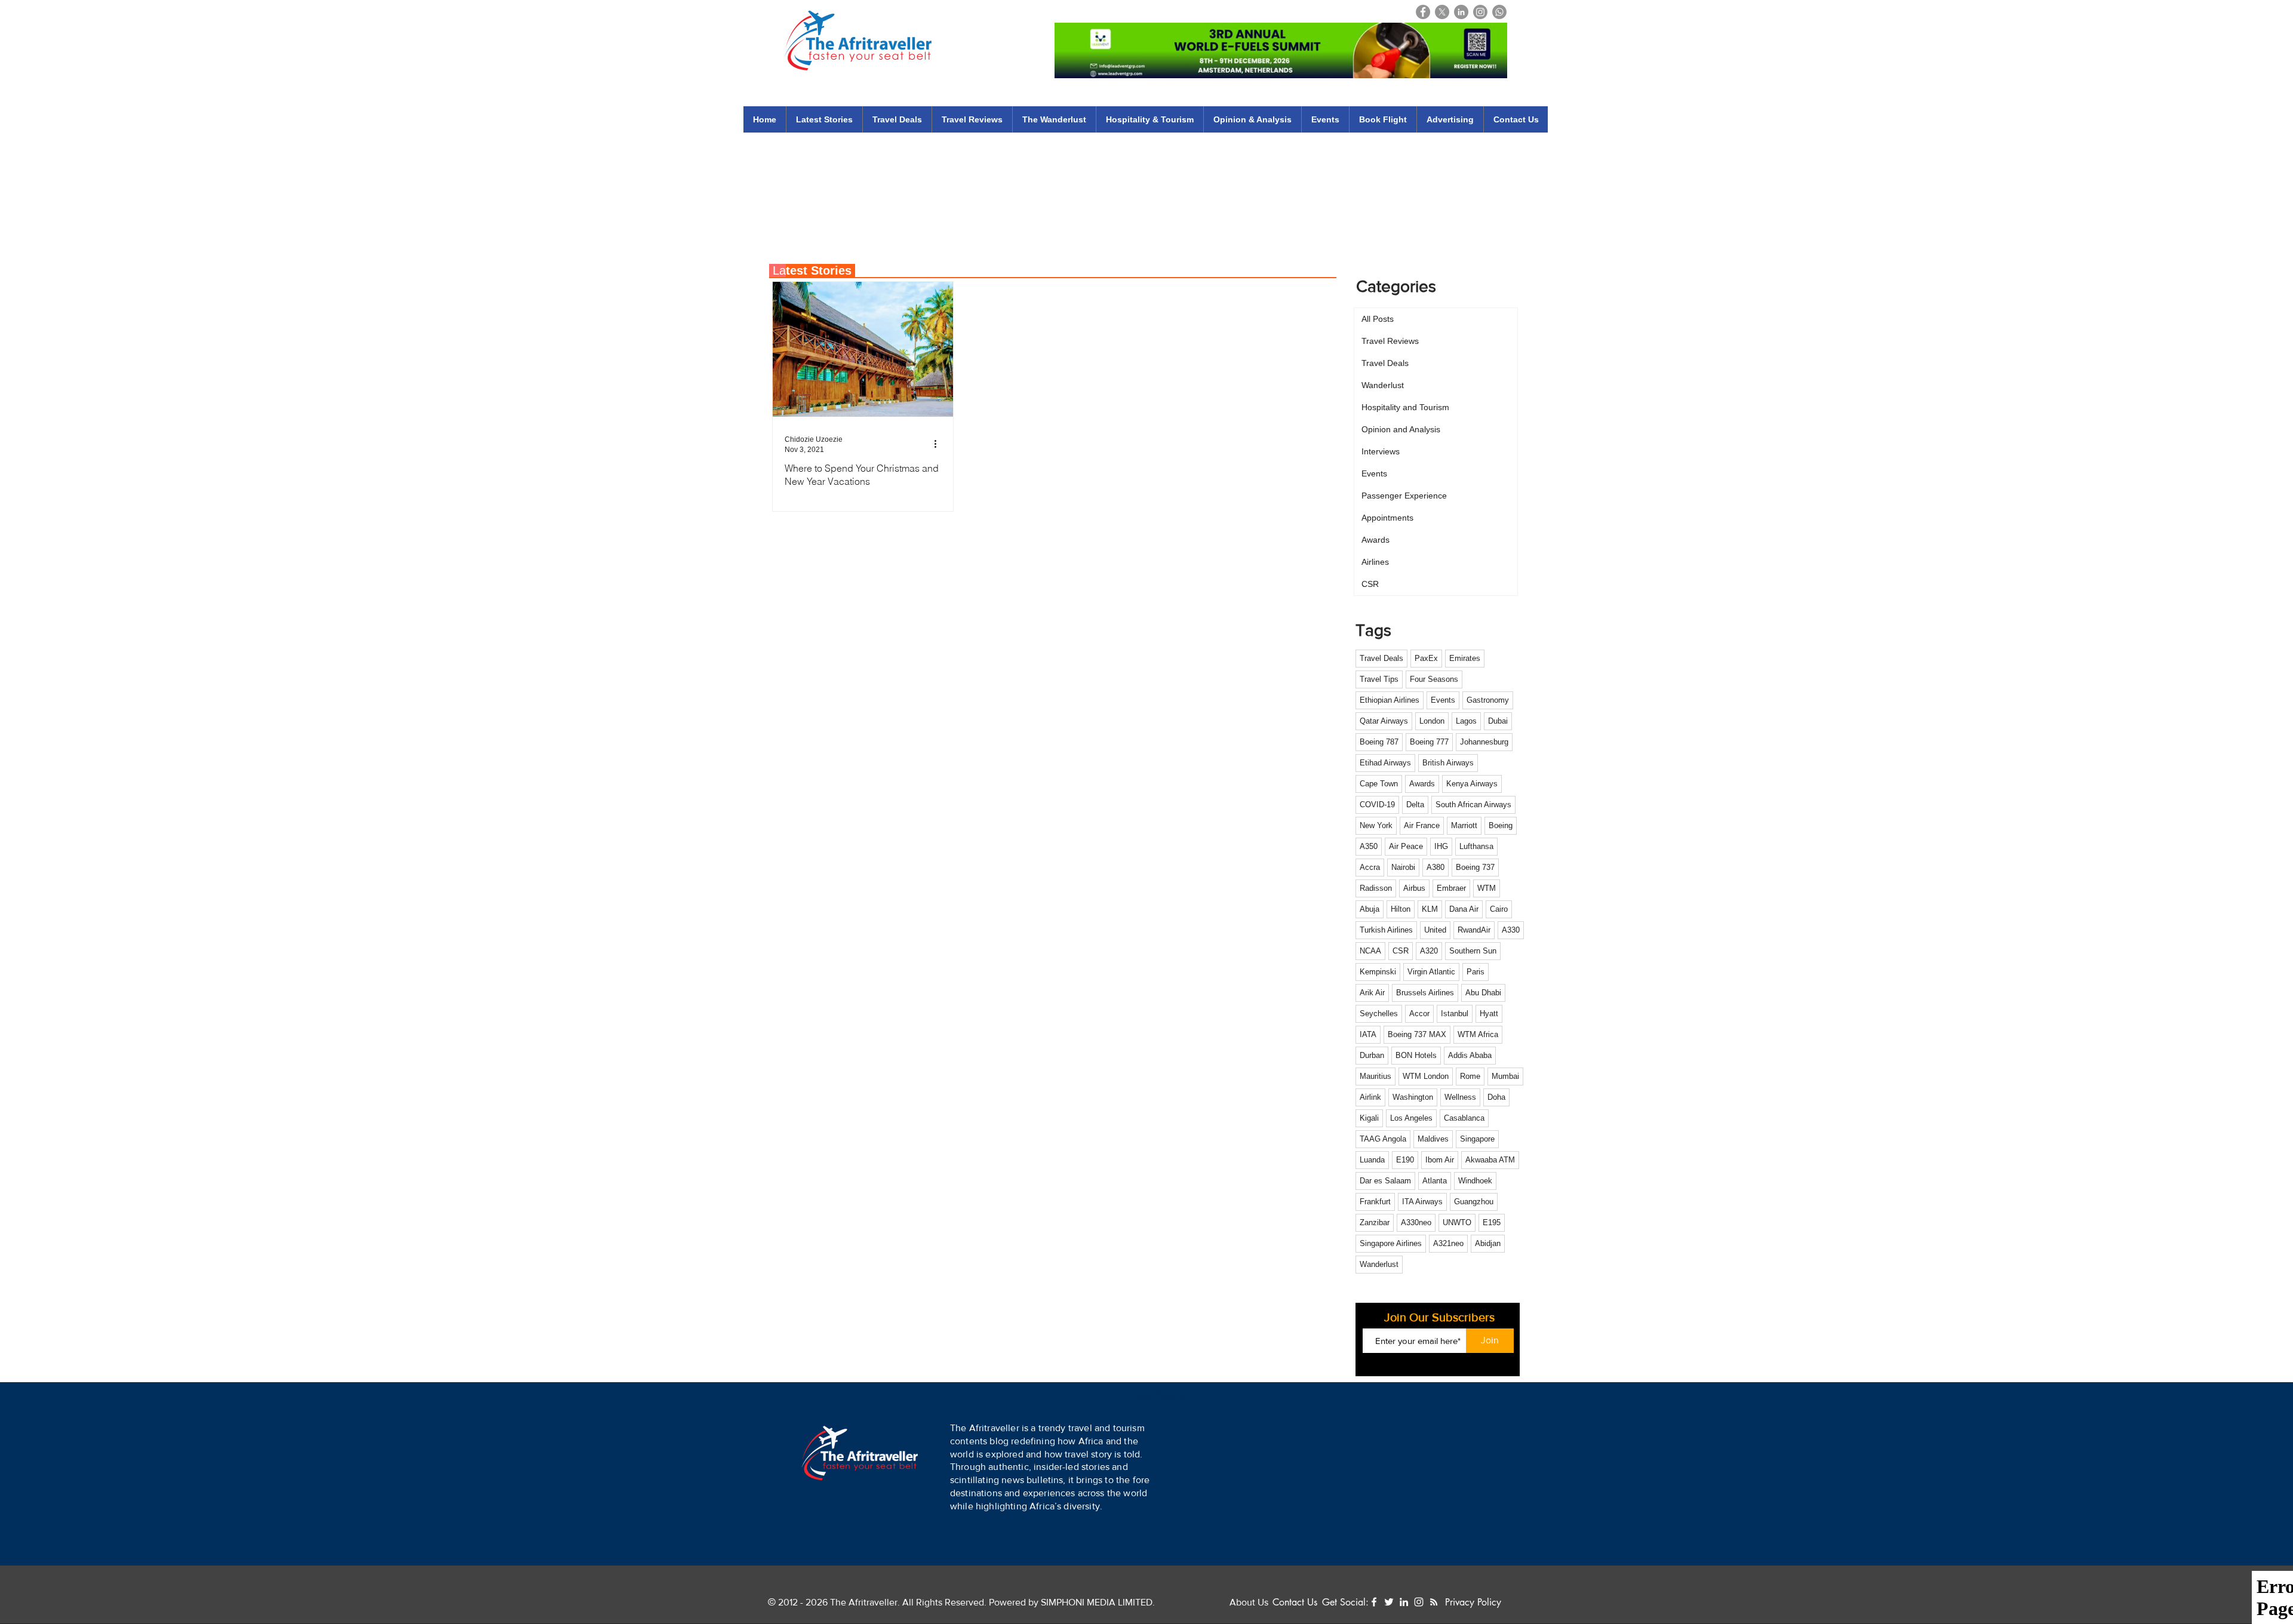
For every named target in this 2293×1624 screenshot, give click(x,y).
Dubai (1498, 721)
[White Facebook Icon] (1374, 1602)
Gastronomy (1488, 700)
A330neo (1416, 1222)
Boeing (1501, 825)
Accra (1370, 867)
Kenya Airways (1472, 784)
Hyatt (1489, 1014)
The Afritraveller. (866, 1602)
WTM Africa (1478, 1034)
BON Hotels (1416, 1055)
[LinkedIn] (1461, 12)
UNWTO (1457, 1222)
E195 (1492, 1222)
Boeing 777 (1429, 742)
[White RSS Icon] (1434, 1602)
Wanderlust (1379, 1264)
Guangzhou (1474, 1202)
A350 (1369, 846)
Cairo (1499, 909)
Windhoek (1475, 1181)
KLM (1430, 909)
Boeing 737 (1475, 867)
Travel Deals (1381, 658)
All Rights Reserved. (944, 1602)
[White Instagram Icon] (1419, 1602)
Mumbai (1505, 1076)
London (1432, 721)
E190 (1405, 1160)
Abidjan (1488, 1243)
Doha (1496, 1097)
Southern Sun (1473, 951)
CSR (1401, 951)
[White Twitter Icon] (1389, 1602)
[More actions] (939, 444)
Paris (1476, 972)
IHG (1441, 846)
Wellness (1460, 1097)
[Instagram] (1480, 12)
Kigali (1369, 1118)
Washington (1413, 1097)
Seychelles (1379, 1014)
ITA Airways (1422, 1202)
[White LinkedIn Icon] (1404, 1602)
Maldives (1433, 1139)
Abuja (1370, 909)
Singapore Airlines (1391, 1243)
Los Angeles (1411, 1118)
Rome (1470, 1076)
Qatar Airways (1384, 721)
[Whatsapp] (1499, 12)
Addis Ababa (1470, 1055)
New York (1376, 825)
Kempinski (1378, 972)
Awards (1422, 784)
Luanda (1372, 1160)
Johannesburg (1484, 742)
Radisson (1376, 888)
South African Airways (1473, 805)
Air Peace (1406, 846)
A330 (1511, 930)
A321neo (1448, 1243)
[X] (1442, 12)
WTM (1487, 888)
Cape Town (1379, 784)
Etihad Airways (1385, 763)
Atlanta (1435, 1181)
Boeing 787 (1379, 742)
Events (1443, 700)
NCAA (1370, 951)
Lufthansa (1476, 846)
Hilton (1401, 909)
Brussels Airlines (1425, 993)
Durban (1372, 1055)
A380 (1436, 867)
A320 (1429, 951)
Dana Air (1464, 909)
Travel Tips (1379, 679)
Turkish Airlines (1386, 930)
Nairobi (1403, 867)
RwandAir (1474, 930)
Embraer (1451, 888)
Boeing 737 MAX (1417, 1034)
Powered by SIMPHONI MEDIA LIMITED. (1071, 1602)
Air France (1422, 825)
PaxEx (1426, 658)
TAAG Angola (1383, 1139)
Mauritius (1376, 1076)
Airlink (1370, 1097)
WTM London (1426, 1076)
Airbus (1414, 888)
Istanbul (1455, 1014)
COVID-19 (1377, 805)
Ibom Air (1440, 1160)
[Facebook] (1423, 12)
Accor (1419, 1014)
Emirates (1465, 658)
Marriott (1464, 825)
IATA (1368, 1034)
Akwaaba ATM (1490, 1160)
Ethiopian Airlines (1390, 700)
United (1435, 930)
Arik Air (1372, 993)
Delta (1415, 805)
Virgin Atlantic (1431, 972)
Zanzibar (1375, 1222)
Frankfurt (1375, 1202)
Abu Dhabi (1483, 993)
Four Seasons (1434, 679)
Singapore (1477, 1139)
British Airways (1448, 763)
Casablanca (1464, 1118)
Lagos (1466, 721)
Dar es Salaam (1385, 1181)
